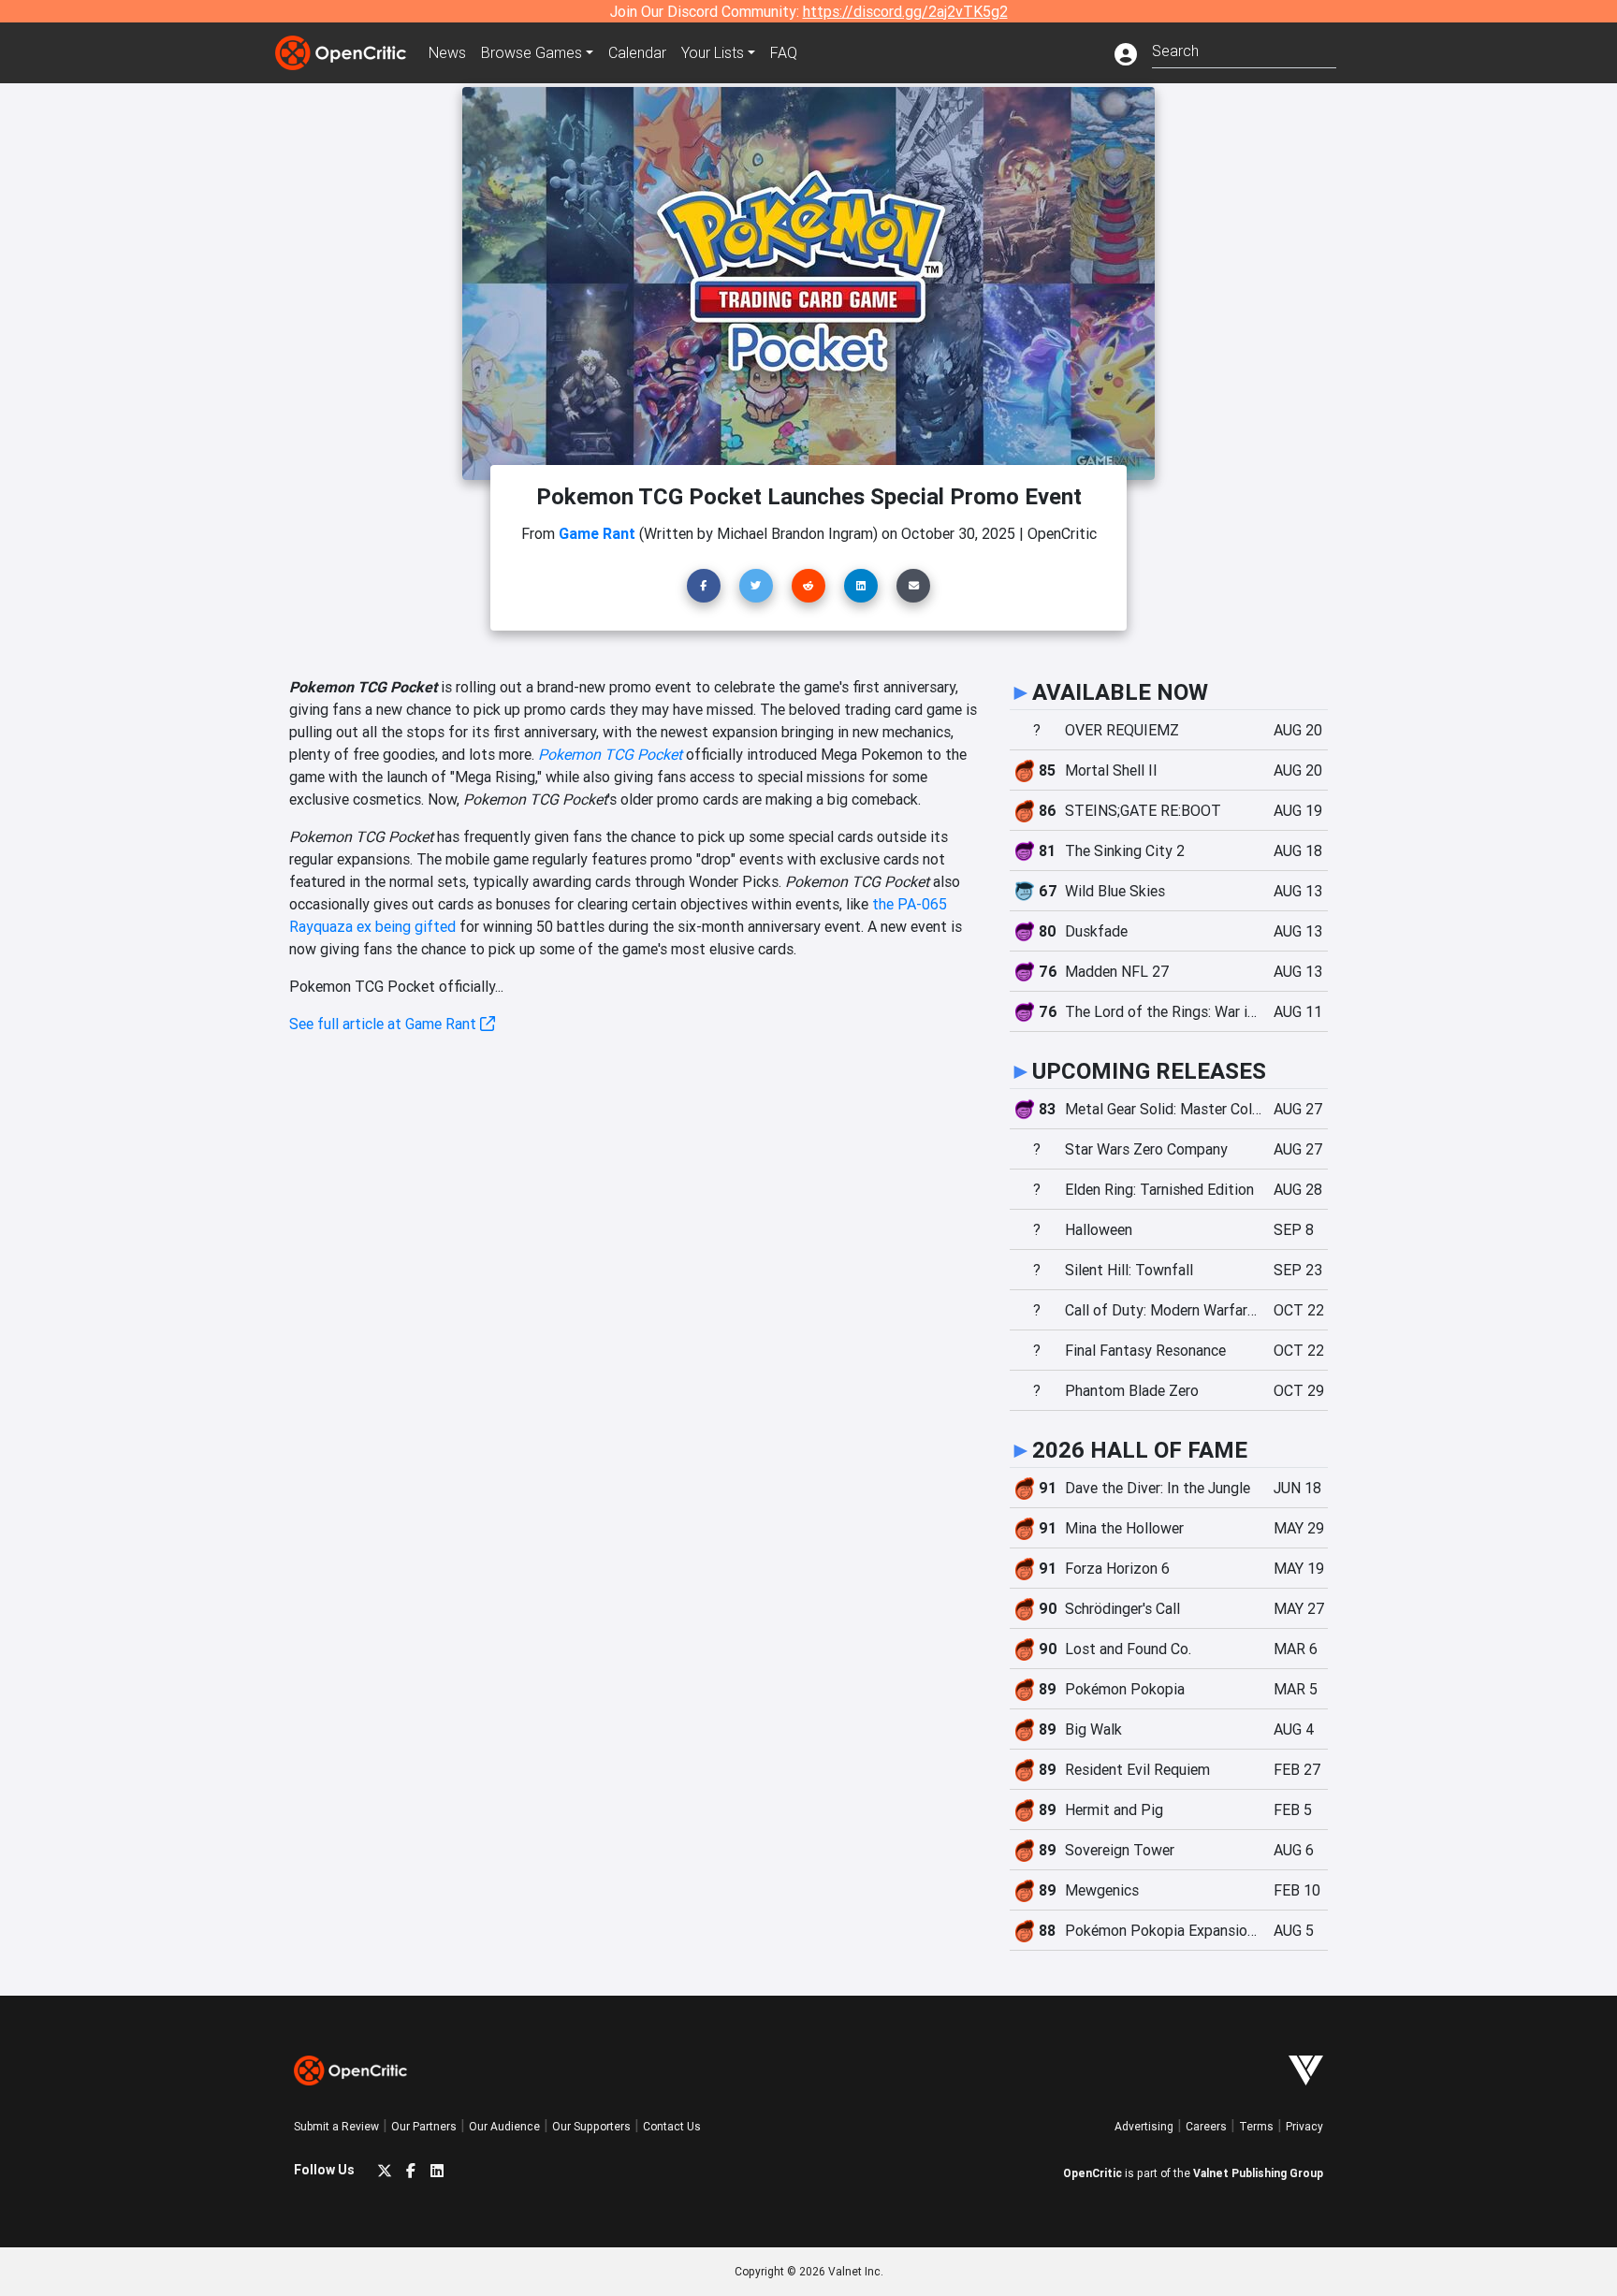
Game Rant (597, 533)
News (447, 52)
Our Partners (424, 2126)
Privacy (1304, 2126)
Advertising (1144, 2126)
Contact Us (672, 2126)
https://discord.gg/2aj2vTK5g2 (905, 11)
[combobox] (1244, 49)
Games (532, 52)
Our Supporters (591, 2126)
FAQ (784, 52)
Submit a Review (336, 2126)
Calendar (637, 52)
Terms (1256, 2126)
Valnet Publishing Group (1258, 2173)
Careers (1206, 2126)
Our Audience (504, 2126)
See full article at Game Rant (385, 1024)
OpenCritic (1093, 2173)
